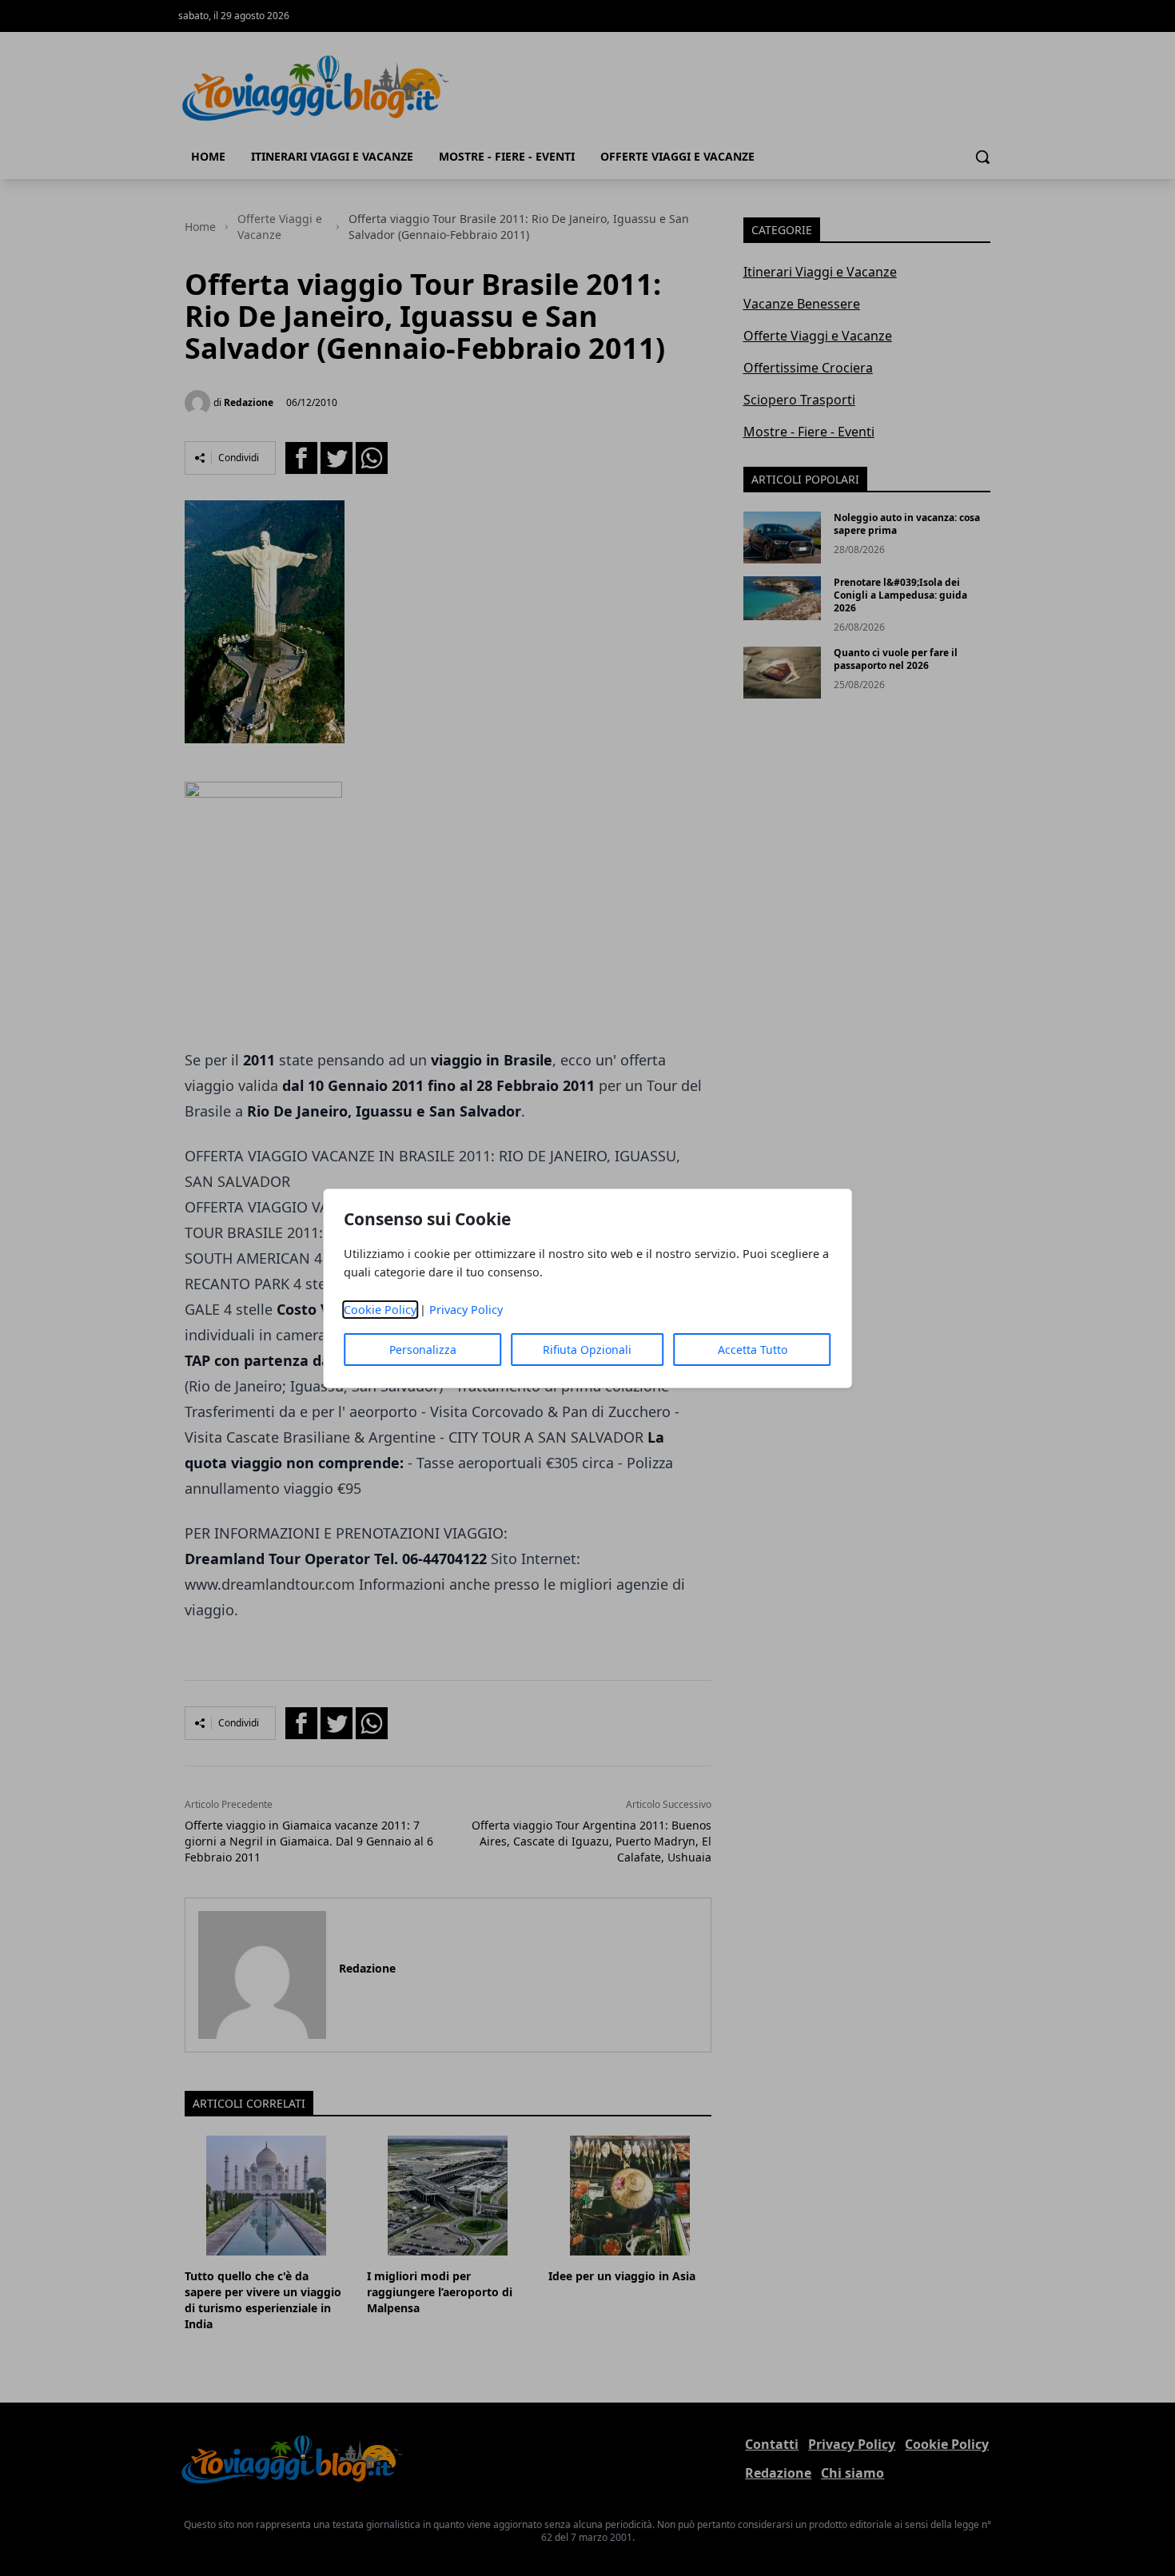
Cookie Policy (380, 1310)
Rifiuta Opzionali (587, 1350)
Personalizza (423, 1350)
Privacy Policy (466, 1310)
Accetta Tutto (753, 1350)
